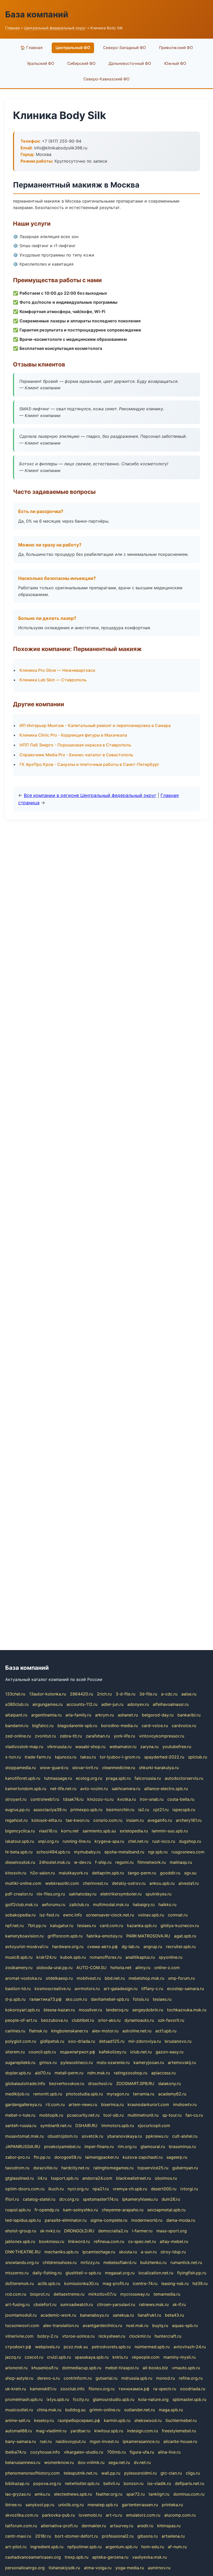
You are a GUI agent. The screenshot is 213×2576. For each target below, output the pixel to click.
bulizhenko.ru (153, 2262)
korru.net (70, 1831)
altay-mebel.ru (174, 2241)
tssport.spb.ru (65, 2178)
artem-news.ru (83, 2104)
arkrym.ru (104, 1715)
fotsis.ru (141, 1999)
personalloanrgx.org (25, 2568)
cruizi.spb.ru (59, 2357)
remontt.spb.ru (48, 2094)
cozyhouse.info (45, 2452)
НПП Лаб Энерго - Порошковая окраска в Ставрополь (75, 745)
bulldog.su (75, 2410)
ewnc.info (73, 1915)
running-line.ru (77, 1841)
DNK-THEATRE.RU (23, 2252)
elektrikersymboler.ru (121, 1894)
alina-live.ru (169, 2452)
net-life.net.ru (63, 1789)
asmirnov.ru (159, 2568)
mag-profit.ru (116, 2283)
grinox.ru (48, 2062)
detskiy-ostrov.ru (129, 1883)
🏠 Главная (31, 48)
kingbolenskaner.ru (70, 2031)
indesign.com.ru (142, 2431)
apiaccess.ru (163, 2073)
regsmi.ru (124, 1862)
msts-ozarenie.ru (113, 2062)
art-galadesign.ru (121, 1989)
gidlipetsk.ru (52, 2041)
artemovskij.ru (182, 2062)
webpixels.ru (47, 2347)
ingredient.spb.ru (47, 2547)
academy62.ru (172, 2094)
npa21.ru (101, 2189)
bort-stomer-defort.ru (76, 2536)
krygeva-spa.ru (109, 1841)
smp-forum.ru (181, 1978)
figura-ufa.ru (142, 2452)
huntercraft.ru (168, 2336)
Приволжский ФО (176, 48)
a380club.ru (17, 1704)
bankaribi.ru (189, 1715)
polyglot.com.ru (21, 2041)
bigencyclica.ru (20, 1831)
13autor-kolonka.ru (48, 1694)
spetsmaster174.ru (101, 2199)
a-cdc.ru (169, 1694)
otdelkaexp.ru (59, 1978)
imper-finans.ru (99, 2146)
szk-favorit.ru (171, 2020)
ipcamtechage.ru (99, 2252)
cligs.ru (193, 2473)
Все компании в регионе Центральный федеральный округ (90, 795)
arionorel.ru (16, 2368)
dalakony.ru (169, 2083)
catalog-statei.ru (39, 2199)
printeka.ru (172, 2505)
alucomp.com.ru (180, 2515)
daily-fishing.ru (47, 2273)
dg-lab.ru (131, 1947)
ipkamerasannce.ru (141, 2441)
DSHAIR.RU (86, 2125)
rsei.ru (46, 2441)
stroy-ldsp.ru (173, 2252)
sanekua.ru (123, 2315)
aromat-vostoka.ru (24, 1978)
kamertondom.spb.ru (26, 1789)
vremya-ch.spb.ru (130, 2189)
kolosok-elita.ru (47, 1820)
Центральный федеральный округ (55, 28)
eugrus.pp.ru (17, 1810)
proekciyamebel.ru (62, 2146)
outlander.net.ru (139, 2410)
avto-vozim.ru (94, 1789)
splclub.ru (198, 1757)
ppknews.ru (157, 2136)
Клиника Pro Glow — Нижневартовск (57, 670)
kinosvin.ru (16, 1873)
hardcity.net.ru (75, 2168)
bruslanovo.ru (178, 2041)
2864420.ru (81, 1694)
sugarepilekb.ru (20, 2062)
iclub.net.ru (141, 2052)
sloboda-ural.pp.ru (54, 1968)
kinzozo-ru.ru (100, 1799)
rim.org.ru (127, 2146)
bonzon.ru (134, 2483)
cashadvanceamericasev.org (33, 2557)
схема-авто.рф (102, 1947)
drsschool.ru (100, 2083)
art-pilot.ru (16, 2547)
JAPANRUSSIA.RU (23, 2146)
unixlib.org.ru (71, 2505)
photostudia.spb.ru (84, 2094)
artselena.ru (173, 2536)
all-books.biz (155, 2368)
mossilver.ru (90, 2010)
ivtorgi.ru (189, 2189)
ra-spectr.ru (165, 2389)
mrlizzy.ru (90, 2262)
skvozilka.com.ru (22, 2515)
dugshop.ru (190, 1841)
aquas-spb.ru (185, 2325)
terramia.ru (144, 2094)
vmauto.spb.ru (186, 2368)
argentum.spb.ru (121, 2547)
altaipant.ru (16, 1715)
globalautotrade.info (25, 2083)
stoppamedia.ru (21, 1768)
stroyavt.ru (16, 1799)
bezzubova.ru (54, 2020)
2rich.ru (104, 1694)
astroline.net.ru (137, 2031)
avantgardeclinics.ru (102, 2325)
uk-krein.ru (16, 2389)
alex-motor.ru (105, 2031)
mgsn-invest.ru (104, 2441)
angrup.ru (153, 1947)
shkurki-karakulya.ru (159, 1768)
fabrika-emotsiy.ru (104, 1936)
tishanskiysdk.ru (64, 2568)
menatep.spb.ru (103, 2505)
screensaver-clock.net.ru (110, 1915)
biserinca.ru (112, 2104)
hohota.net (121, 1968)
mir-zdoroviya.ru (145, 2041)
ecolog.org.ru (89, 1778)
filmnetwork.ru (152, 1862)
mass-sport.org (172, 2231)
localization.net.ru (156, 2273)
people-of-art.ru (21, 2020)
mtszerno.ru (17, 2273)
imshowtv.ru (185, 2104)
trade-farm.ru (38, 1757)
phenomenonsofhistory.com (32, 2473)
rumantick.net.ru (186, 2262)
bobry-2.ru (48, 2336)
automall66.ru (19, 2431)
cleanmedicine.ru (119, 1768)
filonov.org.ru (102, 2389)
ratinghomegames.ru (113, 2168)
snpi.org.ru (48, 1841)
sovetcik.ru (92, 2136)
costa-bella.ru (181, 1799)
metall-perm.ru (69, 2073)
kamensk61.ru (43, 2389)
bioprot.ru (40, 2294)
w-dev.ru (83, 1862)
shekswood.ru (148, 2420)
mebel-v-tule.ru (20, 2115)
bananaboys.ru (94, 2315)
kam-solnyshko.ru (81, 2210)
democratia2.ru (113, 2231)
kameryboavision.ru (24, 1936)
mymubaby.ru (87, 1852)
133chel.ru (15, 1694)
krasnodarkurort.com (148, 2104)
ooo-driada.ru (82, 2041)
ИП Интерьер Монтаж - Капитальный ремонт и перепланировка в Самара (95, 725)
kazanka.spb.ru (142, 1926)
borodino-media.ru (119, 1726)
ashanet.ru (128, 1715)
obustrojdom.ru (63, 2136)
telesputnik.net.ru (81, 2473)
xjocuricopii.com (154, 2125)
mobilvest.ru (89, 1978)
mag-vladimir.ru (51, 2431)
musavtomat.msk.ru (24, 2136)
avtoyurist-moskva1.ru (27, 1947)
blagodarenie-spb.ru (77, 1726)
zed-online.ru (18, 1736)
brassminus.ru (182, 2146)
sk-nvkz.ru (50, 2231)
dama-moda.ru (181, 2220)
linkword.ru (79, 2241)
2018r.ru (43, 2536)
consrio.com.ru (108, 1820)
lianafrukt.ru (149, 2315)
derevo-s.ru (48, 2378)
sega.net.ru (119, 2462)
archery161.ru (189, 1820)
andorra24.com (97, 2178)
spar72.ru (135, 2494)
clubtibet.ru (83, 2020)
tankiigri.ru (159, 2494)
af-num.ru (177, 2547)
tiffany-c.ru (152, 1989)
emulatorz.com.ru (143, 2515)
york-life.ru (124, 1736)
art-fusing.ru (17, 2304)
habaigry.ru (144, 1905)
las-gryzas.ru (18, 2494)
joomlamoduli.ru (21, 2315)
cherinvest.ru (95, 1883)
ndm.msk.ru (99, 2073)
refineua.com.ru (109, 2241)
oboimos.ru (166, 2178)
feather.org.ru (109, 2494)
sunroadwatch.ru (77, 2304)
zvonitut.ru (45, 1736)
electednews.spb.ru (73, 2494)
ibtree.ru (13, 2505)
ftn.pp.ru (42, 2157)
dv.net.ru (142, 2462)
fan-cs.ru (194, 2115)
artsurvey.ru (122, 2526)
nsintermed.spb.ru (152, 2347)
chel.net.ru (138, 1841)
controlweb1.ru (45, 1799)
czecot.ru (34, 2357)
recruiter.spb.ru (181, 1947)
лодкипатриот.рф (77, 2052)
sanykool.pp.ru (40, 2505)
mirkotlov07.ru (102, 2294)
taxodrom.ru (17, 2168)
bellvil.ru (112, 2483)
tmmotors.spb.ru (118, 2125)
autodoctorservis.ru (184, 1778)
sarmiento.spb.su (99, 1831)
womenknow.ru (59, 2462)
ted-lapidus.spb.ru (23, 2220)
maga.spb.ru (171, 2410)
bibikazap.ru (17, 2483)
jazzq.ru (13, 2357)
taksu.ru (88, 1757)
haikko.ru (167, 1905)
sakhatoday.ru (83, 1894)
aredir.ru (145, 2526)
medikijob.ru (17, 2094)
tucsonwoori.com (22, 2325)
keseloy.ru (44, 2420)
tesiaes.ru (86, 1926)
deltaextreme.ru (69, 2294)
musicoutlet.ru (19, 2410)
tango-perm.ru (142, 1873)
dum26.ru (171, 2199)
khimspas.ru (169, 2526)
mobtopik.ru (51, 2115)
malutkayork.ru (73, 1873)
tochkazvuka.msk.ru (187, 2010)
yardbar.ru (80, 2431)
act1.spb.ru (166, 2031)
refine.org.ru (191, 2378)
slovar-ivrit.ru (85, 1768)
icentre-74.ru (145, 2283)
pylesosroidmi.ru (140, 2473)
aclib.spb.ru (49, 2283)
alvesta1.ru (189, 1883)
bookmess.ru (52, 2241)
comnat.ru (178, 1915)
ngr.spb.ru (158, 1852)
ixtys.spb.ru (58, 2399)
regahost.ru (16, 1820)
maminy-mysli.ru (179, 2357)
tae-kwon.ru (78, 1820)
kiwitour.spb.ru (109, 2431)
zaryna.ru (149, 1747)
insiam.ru (135, 1820)
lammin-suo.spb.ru (170, 1831)
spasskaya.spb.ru (92, 2357)
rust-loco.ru (164, 1841)
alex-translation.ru (61, 2325)
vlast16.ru (48, 1831)
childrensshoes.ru (60, 2262)
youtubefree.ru (177, 1747)
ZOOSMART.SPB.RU (135, 2083)
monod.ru (165, 2378)
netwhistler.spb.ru (82, 2483)
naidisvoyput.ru (71, 2441)
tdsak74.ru (73, 1799)
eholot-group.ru (21, 2231)
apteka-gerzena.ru (110, 2557)
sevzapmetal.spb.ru (166, 2210)
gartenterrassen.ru (140, 2505)
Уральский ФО (41, 63)
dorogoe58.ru (68, 2157)
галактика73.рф (45, 1999)
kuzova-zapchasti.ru (143, 2157)
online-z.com (167, 1968)
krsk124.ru (46, 1957)
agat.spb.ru (185, 1936)
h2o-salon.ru (42, 1873)
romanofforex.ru (106, 1957)
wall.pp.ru (111, 2473)
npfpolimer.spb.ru (84, 2547)
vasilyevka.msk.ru (149, 2557)
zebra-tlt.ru (71, 1736)
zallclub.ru (79, 1905)
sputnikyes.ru (158, 1894)
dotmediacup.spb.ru (82, 2368)
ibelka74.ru (16, 2452)
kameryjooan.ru (149, 2062)
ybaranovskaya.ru (124, 2136)
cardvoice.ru (184, 1726)
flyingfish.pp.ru (192, 2273)
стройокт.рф (18, 2347)
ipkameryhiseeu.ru (140, 2199)
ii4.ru (42, 2178)
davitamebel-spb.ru (110, 1999)
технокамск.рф (134, 2389)
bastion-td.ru (18, 1989)
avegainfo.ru (160, 1820)
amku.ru (42, 2494)
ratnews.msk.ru (154, 2304)
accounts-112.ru (82, 1704)
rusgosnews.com (188, 1852)
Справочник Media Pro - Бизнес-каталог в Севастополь (76, 755)
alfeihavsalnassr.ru (171, 1704)
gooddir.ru (170, 1873)
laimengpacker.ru (102, 2157)
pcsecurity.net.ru (83, 2115)
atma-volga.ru (98, 2568)
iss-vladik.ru (159, 2483)
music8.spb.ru (19, 1957)
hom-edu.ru (153, 2547)
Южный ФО (175, 63)
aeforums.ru (54, 1905)
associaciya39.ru (50, 1810)
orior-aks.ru (109, 2020)
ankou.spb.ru (162, 1883)
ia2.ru (144, 1810)
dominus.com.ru (189, 2494)
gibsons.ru (148, 2536)
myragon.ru (118, 2094)
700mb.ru (116, 2452)
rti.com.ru (55, 2104)
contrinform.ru (78, 2378)
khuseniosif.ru (45, 2368)
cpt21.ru (161, 1810)
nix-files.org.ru (51, 1894)
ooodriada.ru (193, 2389)
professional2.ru (118, 2536)
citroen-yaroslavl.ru (116, 2304)
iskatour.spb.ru (20, 1841)
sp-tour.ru (172, 2115)
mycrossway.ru (135, 2294)
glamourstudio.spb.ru (114, 2399)
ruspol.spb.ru (18, 2210)
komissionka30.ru (81, 2283)
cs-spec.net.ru (142, 2241)
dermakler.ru (94, 2526)
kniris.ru (120, 2357)
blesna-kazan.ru (59, 2010)
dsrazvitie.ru (45, 2168)
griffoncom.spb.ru (65, 1936)
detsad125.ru (112, 2041)
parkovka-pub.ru (58, 2515)
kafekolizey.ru (113, 2052)
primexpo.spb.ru (86, 1810)
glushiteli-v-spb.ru (83, 2273)
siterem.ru (15, 2052)
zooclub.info (72, 2389)
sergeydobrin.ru (148, 2010)
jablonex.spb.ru (20, 2241)
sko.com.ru (76, 1999)
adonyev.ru (138, 1704)
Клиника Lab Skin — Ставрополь (53, 680)
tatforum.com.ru (21, 2526)
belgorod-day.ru (158, 1715)
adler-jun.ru (112, 1704)
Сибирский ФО (81, 63)
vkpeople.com (146, 2357)
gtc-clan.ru (171, 2473)
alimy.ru (143, 1968)
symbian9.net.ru (56, 2125)
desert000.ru (164, 2189)
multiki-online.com (23, 1883)
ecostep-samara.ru (185, 1989)
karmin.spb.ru (117, 2420)
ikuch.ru (56, 2189)
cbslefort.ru (45, 2304)
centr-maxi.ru (18, 2536)
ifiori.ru (12, 2199)
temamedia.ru (167, 2294)
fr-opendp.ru (47, 2210)
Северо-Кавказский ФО (106, 79)
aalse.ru (189, 1694)
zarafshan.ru (98, 1736)
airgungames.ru (48, 1704)
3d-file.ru (148, 1694)
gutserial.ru (106, 2378)
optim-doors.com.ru (25, 2189)
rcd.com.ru (16, 2294)
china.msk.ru (49, 2410)
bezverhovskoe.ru (67, 2083)
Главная (12, 28)
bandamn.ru (17, 1726)
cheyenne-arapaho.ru (123, 2210)
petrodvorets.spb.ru (111, 2347)
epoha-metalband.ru (124, 1852)
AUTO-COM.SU (91, 1968)
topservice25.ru (153, 2168)
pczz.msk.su (76, 2347)
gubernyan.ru (185, 2168)
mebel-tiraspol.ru (122, 2368)
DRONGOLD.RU (79, 2231)
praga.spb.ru (118, 1778)
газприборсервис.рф (79, 2420)
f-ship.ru (103, 1862)
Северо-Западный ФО (125, 48)
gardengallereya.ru (24, 2104)
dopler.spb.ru (18, 2073)
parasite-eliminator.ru (66, 2220)
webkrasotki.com (62, 1883)
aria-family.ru (78, 1715)
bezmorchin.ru (120, 1810)
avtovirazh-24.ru (190, 2347)
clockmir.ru (140, 2336)
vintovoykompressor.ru (162, 1736)
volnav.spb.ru (151, 1915)
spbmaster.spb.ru (189, 2399)
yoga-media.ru (130, 2568)
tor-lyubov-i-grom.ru (120, 1757)
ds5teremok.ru (19, 2283)
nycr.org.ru (78, 2189)
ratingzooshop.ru (131, 2073)
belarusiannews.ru (23, 2462)
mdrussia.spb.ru (137, 2378)
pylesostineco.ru (77, 2062)
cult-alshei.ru (185, 2136)
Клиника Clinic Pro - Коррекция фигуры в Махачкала (73, 735)
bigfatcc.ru (43, 1726)
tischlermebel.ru (181, 2420)
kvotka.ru (127, 1799)
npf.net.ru (14, 1926)
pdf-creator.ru (19, 1894)
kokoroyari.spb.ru (22, 2010)
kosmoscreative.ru (53, 1989)
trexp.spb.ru (76, 2557)
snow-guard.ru (54, 1768)
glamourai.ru (153, 2146)
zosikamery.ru (19, 1968)
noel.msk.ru (137, 2325)
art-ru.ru (114, 2515)
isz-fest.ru (49, 1915)
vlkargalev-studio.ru (84, 2452)
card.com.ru (111, 1926)
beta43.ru (174, 2315)
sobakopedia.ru (20, 1915)
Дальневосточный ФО (130, 63)
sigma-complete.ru (109, 2220)
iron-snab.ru (152, 1799)
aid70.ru (43, 2073)
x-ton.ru (13, 1757)
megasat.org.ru (120, 2273)
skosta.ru (128, 2252)
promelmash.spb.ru (24, 2399)
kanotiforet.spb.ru (23, 1778)
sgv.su (190, 1873)
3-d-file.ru (125, 1694)
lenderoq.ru (117, 2010)
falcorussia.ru (148, 1778)
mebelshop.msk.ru (146, 1978)
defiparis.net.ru (189, 2483)
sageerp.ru (177, 2157)
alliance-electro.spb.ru (166, 1789)
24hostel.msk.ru (55, 1862)
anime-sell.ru (18, 2420)
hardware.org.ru (68, 1947)
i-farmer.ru (142, 2231)
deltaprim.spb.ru (108, 1873)
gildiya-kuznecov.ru (180, 1926)
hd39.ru (200, 2283)
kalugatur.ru (62, 1926)
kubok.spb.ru (73, 1957)
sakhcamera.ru (126, 1789)
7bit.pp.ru (37, 1926)
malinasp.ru (181, 1862)
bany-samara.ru (21, 2441)
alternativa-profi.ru (59, 2526)
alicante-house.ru (180, 2441)
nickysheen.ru (112, 2336)
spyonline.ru (171, 1957)
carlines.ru (15, 2031)
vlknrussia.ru (59, 1747)
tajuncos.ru (66, 1757)
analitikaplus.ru (140, 1957)
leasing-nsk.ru (175, 2283)
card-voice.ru (155, 1726)
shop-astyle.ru (19, 2378)
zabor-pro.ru (18, 2157)
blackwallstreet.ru (134, 2178)
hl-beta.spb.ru (19, 1852)
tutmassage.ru (58, 1778)
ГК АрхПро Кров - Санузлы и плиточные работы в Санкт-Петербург (89, 764)
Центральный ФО (73, 48)
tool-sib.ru (114, 2115)
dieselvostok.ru (20, 1862)
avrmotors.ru (87, 1989)
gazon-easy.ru (169, 2052)
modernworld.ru (147, 2220)
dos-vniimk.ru (91, 2462)
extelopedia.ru (134, 1831)
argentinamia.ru (46, 1715)
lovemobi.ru (90, 2515)
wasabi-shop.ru (90, 1747)
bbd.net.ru (115, 1978)
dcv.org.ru (69, 2199)
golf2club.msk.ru (22, 1905)
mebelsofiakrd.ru (120, 2262)
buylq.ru (160, 2325)
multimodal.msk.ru (111, 1905)
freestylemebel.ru (179, 2431)
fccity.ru (81, 2399)
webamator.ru (123, 1747)
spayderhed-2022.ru (164, 1757)
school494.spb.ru (53, 1852)
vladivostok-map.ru (24, 1747)
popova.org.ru (47, 2483)
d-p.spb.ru (15, 1999)
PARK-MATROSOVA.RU (148, 1936)
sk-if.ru (179, 2304)
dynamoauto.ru (139, 2020)
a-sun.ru (149, 2252)
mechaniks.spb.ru (61, 2252)
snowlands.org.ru (22, 2262)
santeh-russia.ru (21, 2125)
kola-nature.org (153, 2399)
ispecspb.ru (184, 1810)
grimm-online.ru (105, 2410)
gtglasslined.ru (19, 2178)
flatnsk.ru (38, 2031)
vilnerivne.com (19, 2336)
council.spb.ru (42, 2052)
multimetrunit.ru (143, 2115)
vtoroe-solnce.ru (78, 2336)
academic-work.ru (58, 2315)
